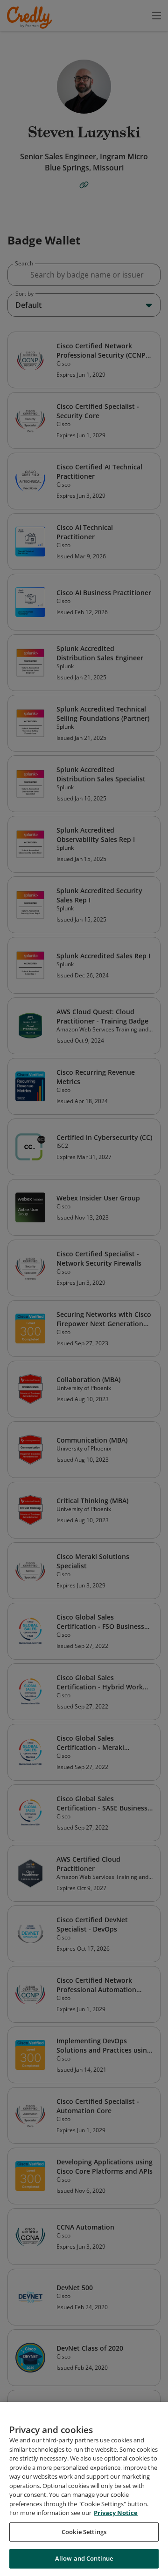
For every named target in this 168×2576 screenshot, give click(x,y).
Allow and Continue (84, 2558)
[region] (84, 2489)
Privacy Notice (116, 2513)
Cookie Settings (84, 2532)
